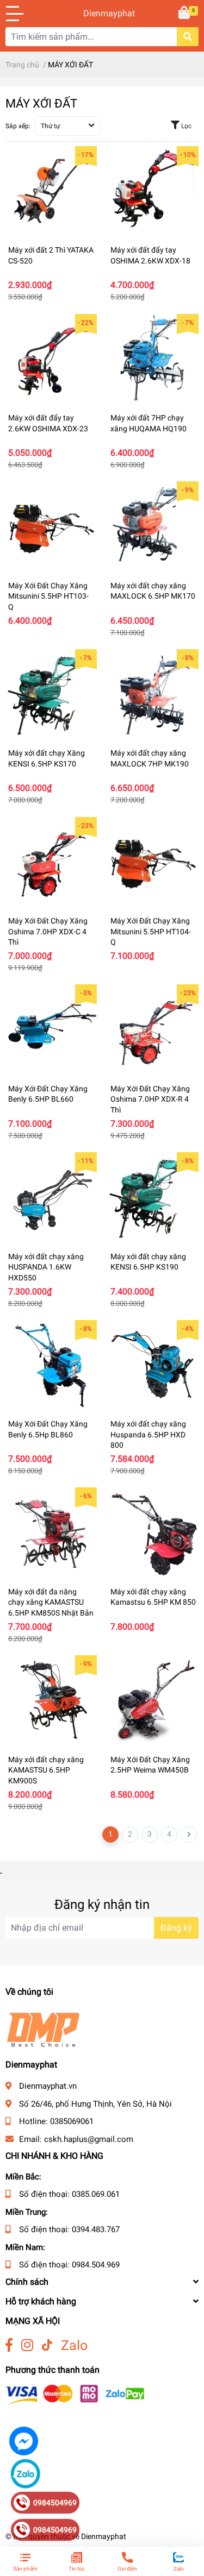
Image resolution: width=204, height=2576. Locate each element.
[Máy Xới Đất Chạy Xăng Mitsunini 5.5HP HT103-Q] (51, 527)
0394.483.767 (96, 2229)
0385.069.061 (96, 2194)
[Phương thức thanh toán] (75, 2394)
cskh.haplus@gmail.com (89, 2139)
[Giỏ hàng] (185, 14)
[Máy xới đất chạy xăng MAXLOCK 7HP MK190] (153, 695)
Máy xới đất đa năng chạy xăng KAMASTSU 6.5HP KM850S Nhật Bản (51, 1602)
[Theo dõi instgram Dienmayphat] (27, 2345)
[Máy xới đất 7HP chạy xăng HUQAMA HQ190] (153, 360)
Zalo (74, 2345)
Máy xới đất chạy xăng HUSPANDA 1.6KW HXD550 (46, 1267)
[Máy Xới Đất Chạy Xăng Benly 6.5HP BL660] (51, 1030)
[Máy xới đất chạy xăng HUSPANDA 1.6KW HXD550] (51, 1198)
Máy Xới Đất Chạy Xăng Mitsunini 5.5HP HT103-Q (48, 596)
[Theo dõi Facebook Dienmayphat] (9, 2345)
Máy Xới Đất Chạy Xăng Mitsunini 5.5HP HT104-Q (151, 931)
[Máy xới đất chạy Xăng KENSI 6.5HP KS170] (51, 695)
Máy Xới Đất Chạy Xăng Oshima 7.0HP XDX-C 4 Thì (48, 931)
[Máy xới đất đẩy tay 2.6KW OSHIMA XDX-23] (51, 360)
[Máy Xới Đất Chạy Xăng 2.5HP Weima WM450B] (153, 1701)
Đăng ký (176, 1928)
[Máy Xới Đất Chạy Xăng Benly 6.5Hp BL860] (51, 1366)
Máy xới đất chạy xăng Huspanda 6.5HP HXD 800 (148, 1434)
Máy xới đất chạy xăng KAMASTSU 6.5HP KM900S (46, 1770)
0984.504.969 (96, 2265)
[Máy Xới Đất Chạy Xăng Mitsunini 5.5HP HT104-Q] (153, 863)
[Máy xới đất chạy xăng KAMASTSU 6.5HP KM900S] (51, 1701)
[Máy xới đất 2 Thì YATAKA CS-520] (51, 192)
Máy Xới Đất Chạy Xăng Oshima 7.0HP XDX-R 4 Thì (150, 1099)
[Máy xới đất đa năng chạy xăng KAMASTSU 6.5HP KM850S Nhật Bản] (51, 1533)
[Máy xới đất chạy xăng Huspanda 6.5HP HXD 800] (153, 1366)
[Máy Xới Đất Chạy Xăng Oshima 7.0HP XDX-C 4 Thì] (51, 863)
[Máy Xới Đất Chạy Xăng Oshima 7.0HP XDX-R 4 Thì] (153, 1030)
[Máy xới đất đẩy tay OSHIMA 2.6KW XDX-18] (153, 192)
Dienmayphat (102, 13)
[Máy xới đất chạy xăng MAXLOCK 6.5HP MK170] (153, 527)
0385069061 (72, 2121)
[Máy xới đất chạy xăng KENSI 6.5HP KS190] (153, 1198)
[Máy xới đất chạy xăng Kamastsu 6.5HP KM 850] (153, 1533)
